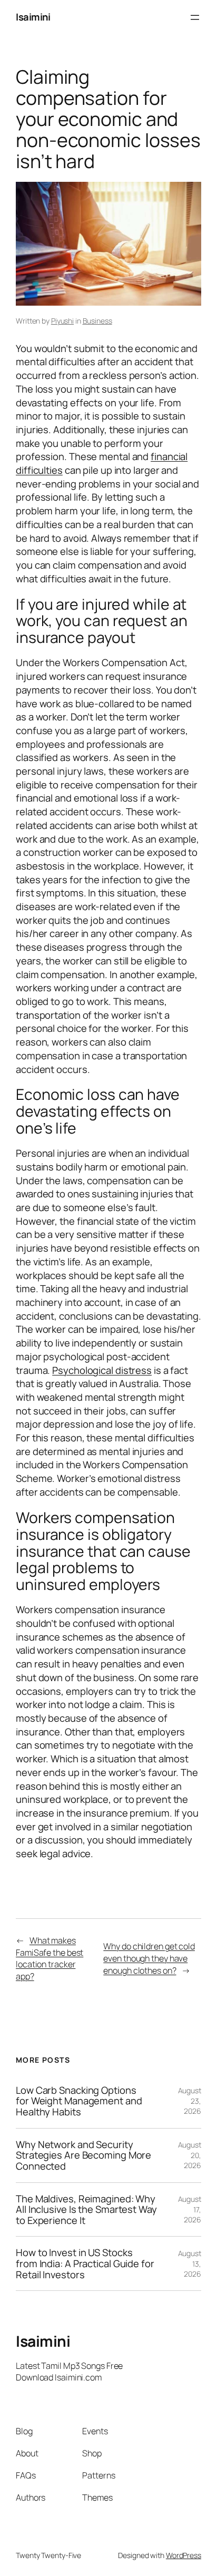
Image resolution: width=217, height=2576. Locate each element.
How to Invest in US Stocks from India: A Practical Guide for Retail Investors (85, 2263)
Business (97, 321)
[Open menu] (195, 17)
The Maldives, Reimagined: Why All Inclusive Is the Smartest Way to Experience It (86, 2210)
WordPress (184, 2555)
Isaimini (33, 17)
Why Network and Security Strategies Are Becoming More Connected (83, 2155)
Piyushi (62, 321)
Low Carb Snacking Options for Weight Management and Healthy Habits (79, 2101)
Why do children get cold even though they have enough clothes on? (149, 1958)
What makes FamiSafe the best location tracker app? (50, 1958)
